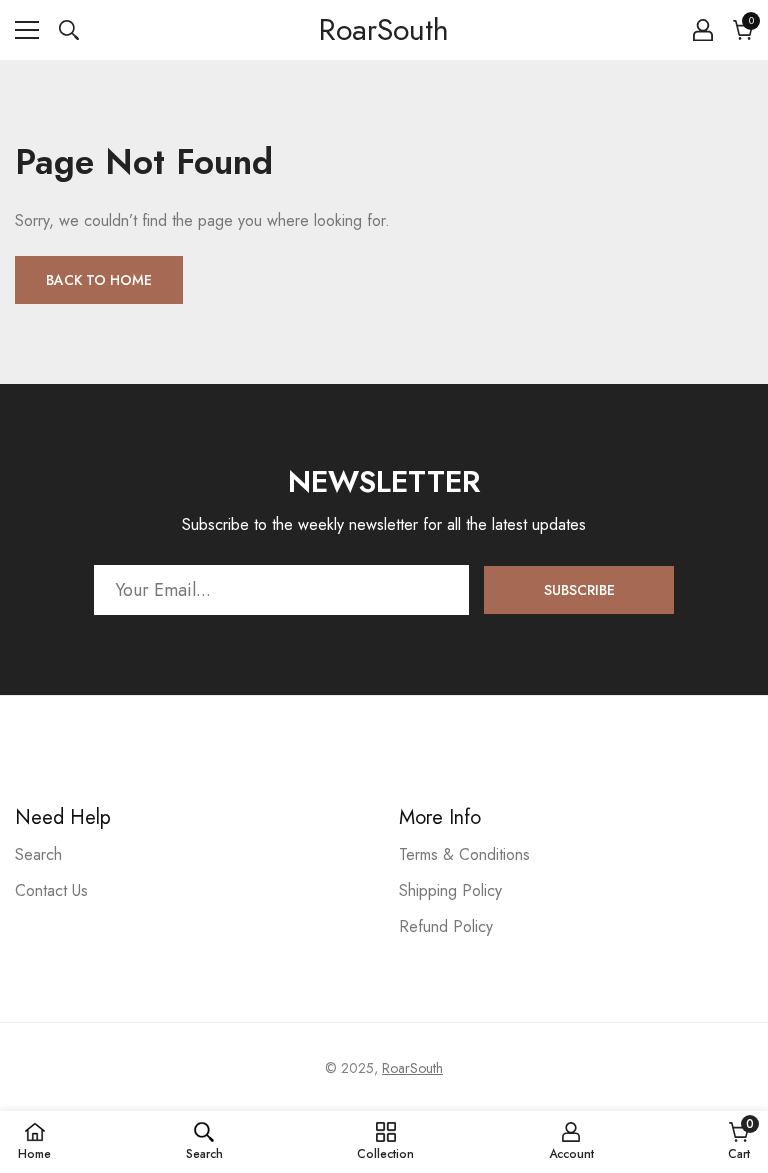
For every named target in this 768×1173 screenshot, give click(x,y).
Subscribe (579, 590)
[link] (204, 1141)
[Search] (69, 30)
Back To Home (99, 280)
